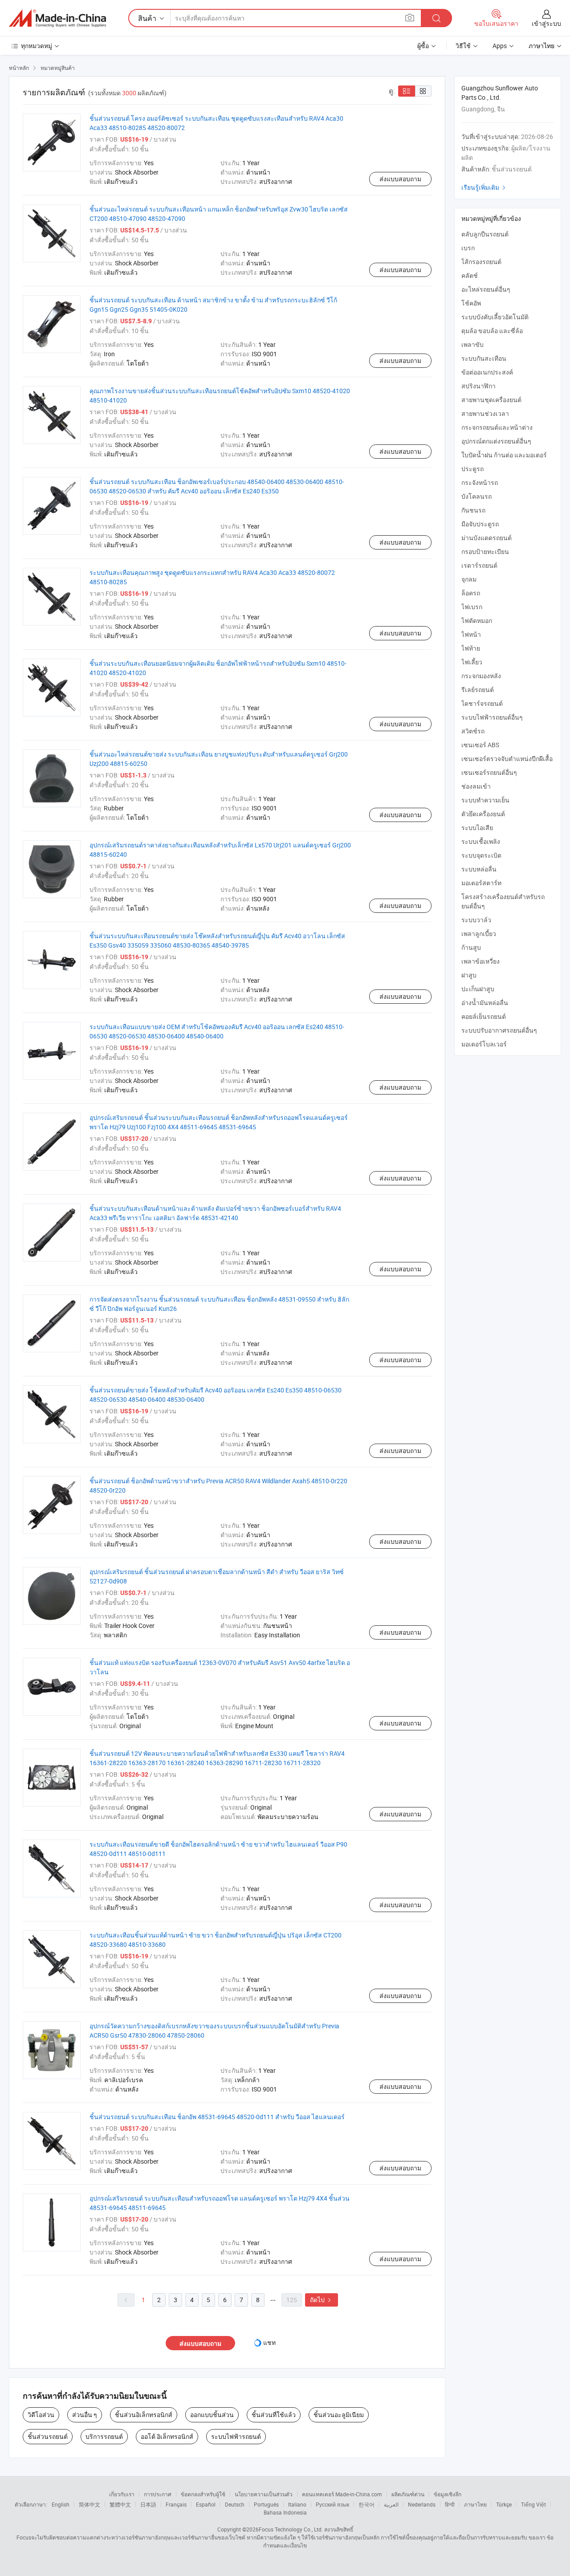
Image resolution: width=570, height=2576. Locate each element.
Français (176, 2504)
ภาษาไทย (475, 2504)
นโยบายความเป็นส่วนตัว (264, 2494)
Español (206, 2504)
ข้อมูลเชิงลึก (448, 2494)
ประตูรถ (472, 469)
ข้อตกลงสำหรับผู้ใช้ (203, 2494)
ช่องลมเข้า (476, 786)
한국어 (366, 2504)
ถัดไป (322, 2300)
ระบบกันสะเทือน (484, 358)
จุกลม (469, 579)
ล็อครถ (471, 593)
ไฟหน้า (471, 634)
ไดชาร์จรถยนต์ (482, 703)
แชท (269, 2342)
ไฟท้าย (471, 648)
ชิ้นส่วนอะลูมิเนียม (339, 2415)
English (61, 2504)
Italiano (297, 2504)
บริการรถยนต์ (104, 2436)
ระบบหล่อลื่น (479, 869)
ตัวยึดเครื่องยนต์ (483, 814)
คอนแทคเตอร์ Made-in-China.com (342, 2494)
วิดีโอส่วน (41, 2415)
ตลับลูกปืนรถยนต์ (485, 234)
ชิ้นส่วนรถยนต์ (48, 2436)
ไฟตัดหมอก (477, 621)
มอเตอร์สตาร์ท (481, 883)
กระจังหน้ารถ (480, 482)
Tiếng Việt (533, 2504)
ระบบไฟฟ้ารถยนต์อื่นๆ (492, 717)
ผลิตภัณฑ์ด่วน (408, 2494)
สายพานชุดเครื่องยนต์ (491, 400)
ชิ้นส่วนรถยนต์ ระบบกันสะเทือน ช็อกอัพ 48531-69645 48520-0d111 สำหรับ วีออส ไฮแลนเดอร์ (217, 2117)
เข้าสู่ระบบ (546, 23)
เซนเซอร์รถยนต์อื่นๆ (489, 772)
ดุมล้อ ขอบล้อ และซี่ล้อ (492, 331)
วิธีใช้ (463, 46)
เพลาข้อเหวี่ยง (480, 961)
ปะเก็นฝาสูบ (478, 989)
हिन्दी (450, 2504)
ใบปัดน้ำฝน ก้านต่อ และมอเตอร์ (504, 455)
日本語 (148, 2504)
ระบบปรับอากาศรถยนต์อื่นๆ (499, 1030)
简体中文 (90, 2504)
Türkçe (504, 2504)
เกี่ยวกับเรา (122, 2494)
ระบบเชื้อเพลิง (481, 841)
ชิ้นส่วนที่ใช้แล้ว (274, 2415)
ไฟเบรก (472, 607)
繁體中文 (120, 2504)
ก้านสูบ (471, 947)
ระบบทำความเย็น (485, 800)
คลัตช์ (470, 275)
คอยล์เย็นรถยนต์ (484, 1016)
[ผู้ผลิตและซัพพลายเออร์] (57, 18)
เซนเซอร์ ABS (480, 745)
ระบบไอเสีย (477, 828)
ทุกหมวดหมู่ (37, 46)
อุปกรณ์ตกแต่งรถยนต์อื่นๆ (496, 441)
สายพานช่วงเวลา (485, 413)
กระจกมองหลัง (481, 676)
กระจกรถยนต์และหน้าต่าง (497, 427)
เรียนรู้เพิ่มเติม (484, 187)
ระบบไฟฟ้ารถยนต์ (236, 2436)
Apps (500, 46)
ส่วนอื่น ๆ (85, 2415)
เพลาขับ (472, 344)
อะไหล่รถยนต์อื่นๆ (486, 289)
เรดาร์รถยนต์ (479, 565)
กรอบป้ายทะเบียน (485, 551)
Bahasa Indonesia (285, 2512)
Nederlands (422, 2504)
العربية (391, 2504)
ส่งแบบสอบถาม (400, 179)
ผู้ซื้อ (423, 46)
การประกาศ (158, 2494)
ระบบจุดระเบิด (481, 855)
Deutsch (235, 2504)
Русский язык (332, 2504)
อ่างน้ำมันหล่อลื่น (485, 1003)
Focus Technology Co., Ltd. (291, 2529)
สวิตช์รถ (473, 731)
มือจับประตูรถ (480, 524)
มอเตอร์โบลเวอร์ (484, 1044)
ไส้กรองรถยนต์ (481, 262)
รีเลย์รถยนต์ (478, 690)
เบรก (468, 248)
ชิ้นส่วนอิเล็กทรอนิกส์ (144, 2415)
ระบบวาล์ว (476, 920)
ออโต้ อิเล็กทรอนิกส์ (167, 2436)
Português (266, 2504)
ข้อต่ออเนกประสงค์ (487, 372)
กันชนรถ (473, 510)
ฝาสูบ (469, 975)
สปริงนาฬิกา (478, 386)
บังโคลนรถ (476, 496)
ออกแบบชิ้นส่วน (212, 2415)
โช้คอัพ (471, 303)
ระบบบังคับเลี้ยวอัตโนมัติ (495, 317)
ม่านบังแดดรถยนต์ (487, 538)
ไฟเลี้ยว (472, 662)
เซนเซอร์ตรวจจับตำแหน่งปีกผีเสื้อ (507, 759)
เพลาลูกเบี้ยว (479, 934)
